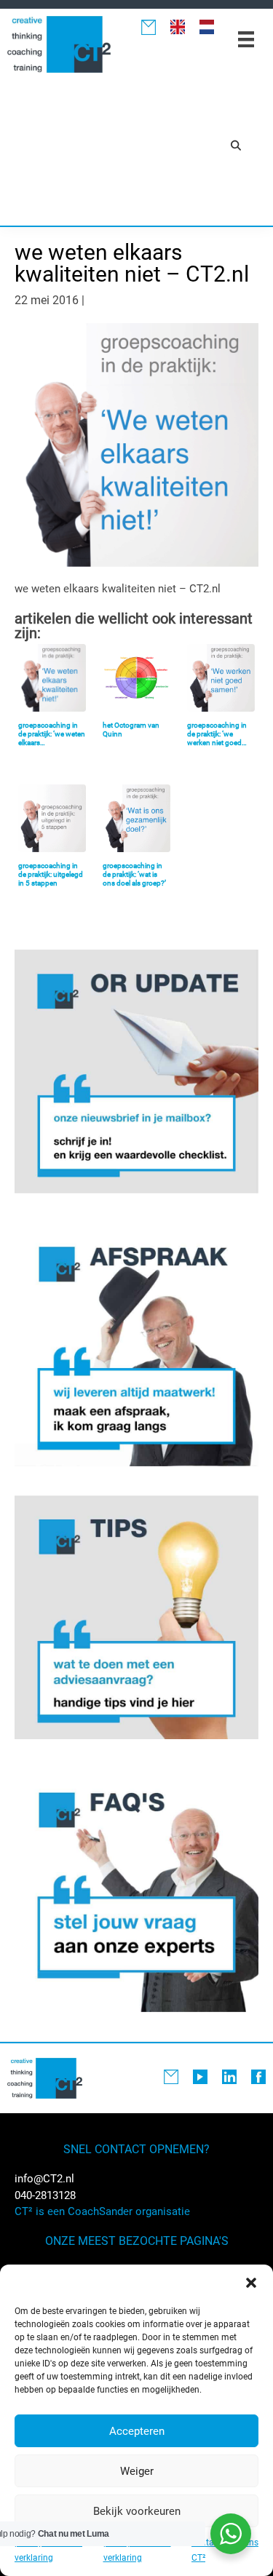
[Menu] (246, 39)
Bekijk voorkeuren (137, 2511)
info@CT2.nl (44, 2179)
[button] (251, 2283)
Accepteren (137, 2431)
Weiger (137, 2471)
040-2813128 (45, 2195)
